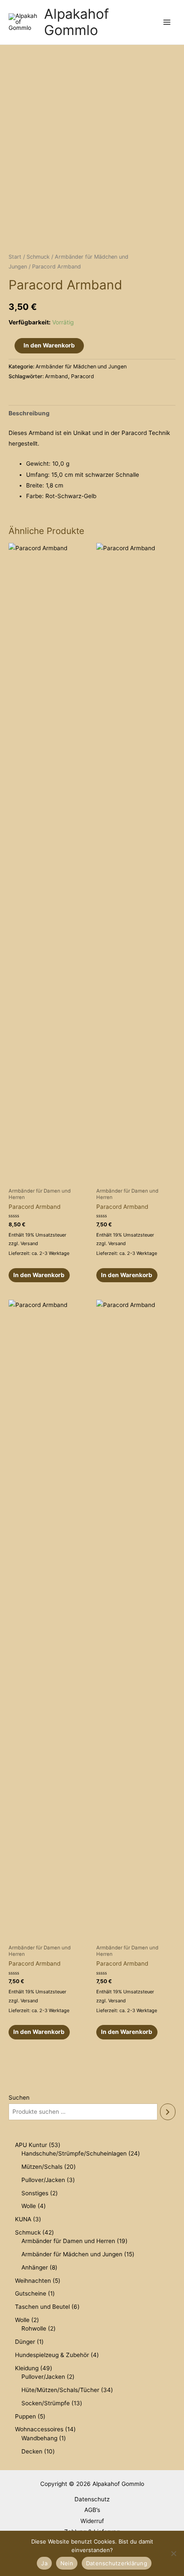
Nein (67, 2563)
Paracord (83, 376)
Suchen (19, 2098)
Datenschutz (92, 2499)
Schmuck (38, 257)
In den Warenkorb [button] (39, 1275)
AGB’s (92, 2510)
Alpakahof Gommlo (77, 22)
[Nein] (173, 2553)
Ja (44, 2563)
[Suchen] (168, 2112)
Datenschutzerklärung (117, 2563)
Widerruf (92, 2521)
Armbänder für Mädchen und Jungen (81, 366)
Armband (56, 376)
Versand (29, 1243)
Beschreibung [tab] (29, 413)
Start (15, 257)
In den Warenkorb (49, 345)
